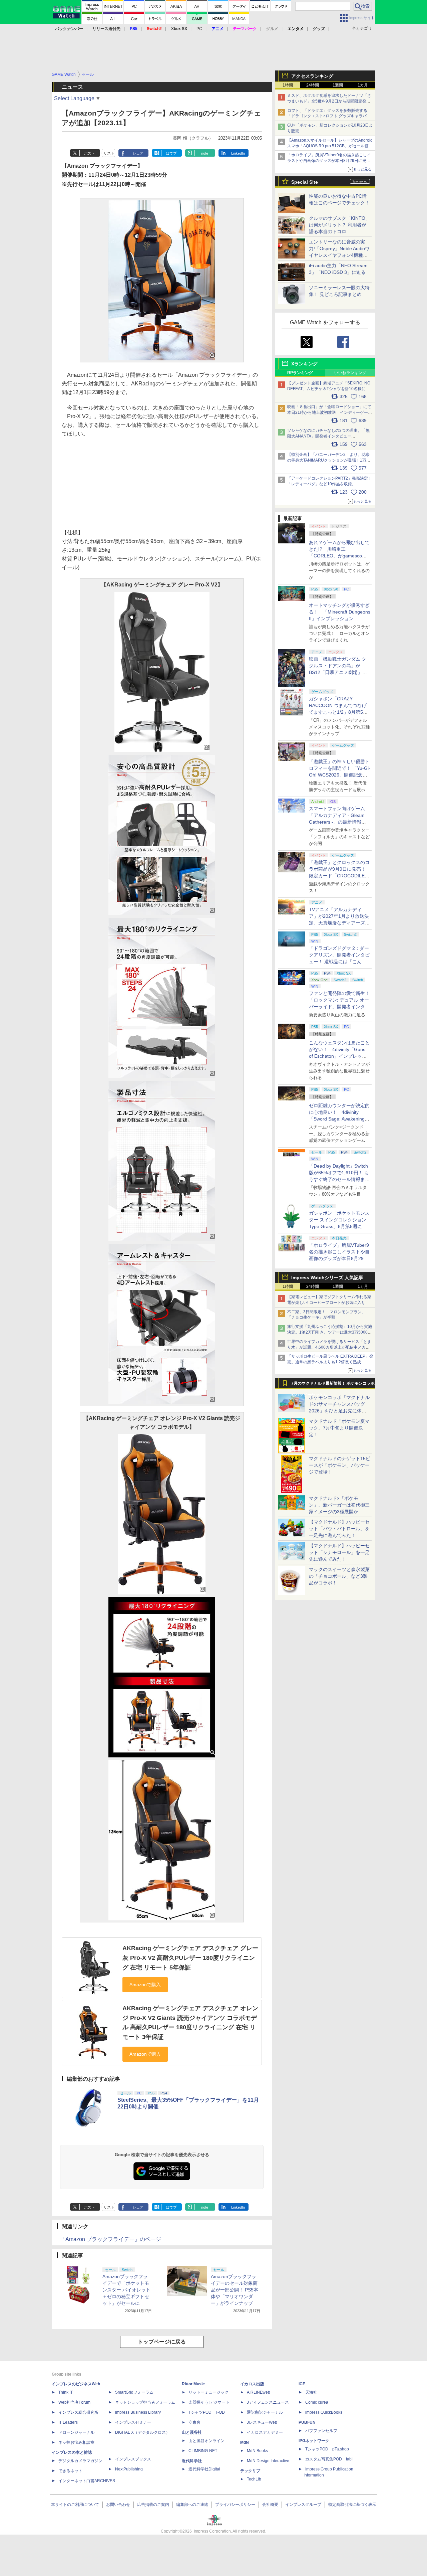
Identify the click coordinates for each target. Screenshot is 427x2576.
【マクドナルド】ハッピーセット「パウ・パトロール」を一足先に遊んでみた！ (339, 1529)
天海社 (311, 2392)
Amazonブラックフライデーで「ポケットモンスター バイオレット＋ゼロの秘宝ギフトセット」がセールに (126, 2290)
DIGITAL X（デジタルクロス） (142, 2432)
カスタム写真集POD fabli (329, 2459)
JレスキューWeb (262, 2422)
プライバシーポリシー (235, 2505)
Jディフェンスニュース (268, 2402)
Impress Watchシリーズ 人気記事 (327, 1277)
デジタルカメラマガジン (80, 2461)
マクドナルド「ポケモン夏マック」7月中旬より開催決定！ (339, 1428)
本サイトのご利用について (75, 2505)
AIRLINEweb (259, 2392)
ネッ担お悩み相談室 (76, 2442)
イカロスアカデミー (265, 2432)
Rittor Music (193, 2384)
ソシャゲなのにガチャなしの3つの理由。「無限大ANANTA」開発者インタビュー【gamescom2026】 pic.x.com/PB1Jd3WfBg (328, 436)
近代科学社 (192, 2461)
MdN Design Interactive (268, 2461)
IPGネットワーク (314, 2441)
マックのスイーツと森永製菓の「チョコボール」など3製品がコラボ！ (339, 1576)
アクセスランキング (312, 76)
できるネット (70, 2471)
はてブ (171, 153)
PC (199, 29)
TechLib (254, 2479)
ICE (302, 2384)
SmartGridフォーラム (134, 2392)
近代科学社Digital (204, 2469)
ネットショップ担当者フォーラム (145, 2402)
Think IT (66, 2392)
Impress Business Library (138, 2412)
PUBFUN (307, 2422)
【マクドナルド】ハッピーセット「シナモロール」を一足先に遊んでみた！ (339, 1552)
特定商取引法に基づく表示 (352, 2505)
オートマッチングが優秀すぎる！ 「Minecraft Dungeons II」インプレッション (340, 612)
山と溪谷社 (192, 2432)
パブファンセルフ (321, 2431)
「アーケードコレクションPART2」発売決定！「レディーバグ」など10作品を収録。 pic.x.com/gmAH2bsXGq (330, 484)
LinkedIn (238, 153)
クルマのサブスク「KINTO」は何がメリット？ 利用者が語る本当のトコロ (339, 225)
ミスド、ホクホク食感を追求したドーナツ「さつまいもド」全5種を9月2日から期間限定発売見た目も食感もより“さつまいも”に (329, 101)
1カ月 (363, 85)
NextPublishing (129, 2469)
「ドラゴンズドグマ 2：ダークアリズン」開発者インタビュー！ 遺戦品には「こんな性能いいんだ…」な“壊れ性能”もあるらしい (339, 962)
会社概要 (270, 2505)
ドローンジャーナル (76, 2432)
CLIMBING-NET (203, 2451)
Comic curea (317, 2402)
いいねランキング (350, 373)
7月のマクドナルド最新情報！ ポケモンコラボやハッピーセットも (333, 1385)
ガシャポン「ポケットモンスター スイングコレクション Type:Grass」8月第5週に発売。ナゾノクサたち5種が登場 (339, 1226)
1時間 (288, 85)
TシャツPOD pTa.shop (327, 2449)
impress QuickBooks (324, 2412)
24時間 (313, 85)
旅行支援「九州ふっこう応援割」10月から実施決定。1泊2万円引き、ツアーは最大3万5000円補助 (330, 1332)
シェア (138, 153)
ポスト (90, 153)
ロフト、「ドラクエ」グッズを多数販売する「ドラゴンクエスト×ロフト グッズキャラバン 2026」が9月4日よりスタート (329, 116)
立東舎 (194, 2422)
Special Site (305, 182)
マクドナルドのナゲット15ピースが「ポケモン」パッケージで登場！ (340, 1465)
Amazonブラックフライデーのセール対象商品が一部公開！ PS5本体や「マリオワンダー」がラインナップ (235, 2290)
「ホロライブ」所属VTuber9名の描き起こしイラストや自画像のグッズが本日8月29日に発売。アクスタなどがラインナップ (329, 161)
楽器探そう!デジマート (209, 2402)
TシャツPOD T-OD (207, 2412)
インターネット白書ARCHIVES (87, 2481)
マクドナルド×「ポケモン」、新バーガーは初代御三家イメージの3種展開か (339, 1505)
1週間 (338, 85)
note (205, 153)
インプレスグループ (303, 2505)
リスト (109, 153)
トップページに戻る (162, 2342)
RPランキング (300, 373)
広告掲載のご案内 (153, 2505)
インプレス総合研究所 (78, 2412)
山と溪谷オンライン (206, 2441)
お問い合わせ (118, 2505)
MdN (245, 2442)
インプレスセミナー (133, 2422)
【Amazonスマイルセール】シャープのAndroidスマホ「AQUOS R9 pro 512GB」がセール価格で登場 (330, 146)
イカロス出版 (252, 2384)
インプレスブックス (133, 2459)
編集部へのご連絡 (192, 2505)
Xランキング (304, 364)
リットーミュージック (208, 2392)
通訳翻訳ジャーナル (265, 2412)
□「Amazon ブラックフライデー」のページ (109, 2239)
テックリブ (250, 2471)
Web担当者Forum (74, 2402)
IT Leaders (68, 2422)
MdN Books (257, 2451)
